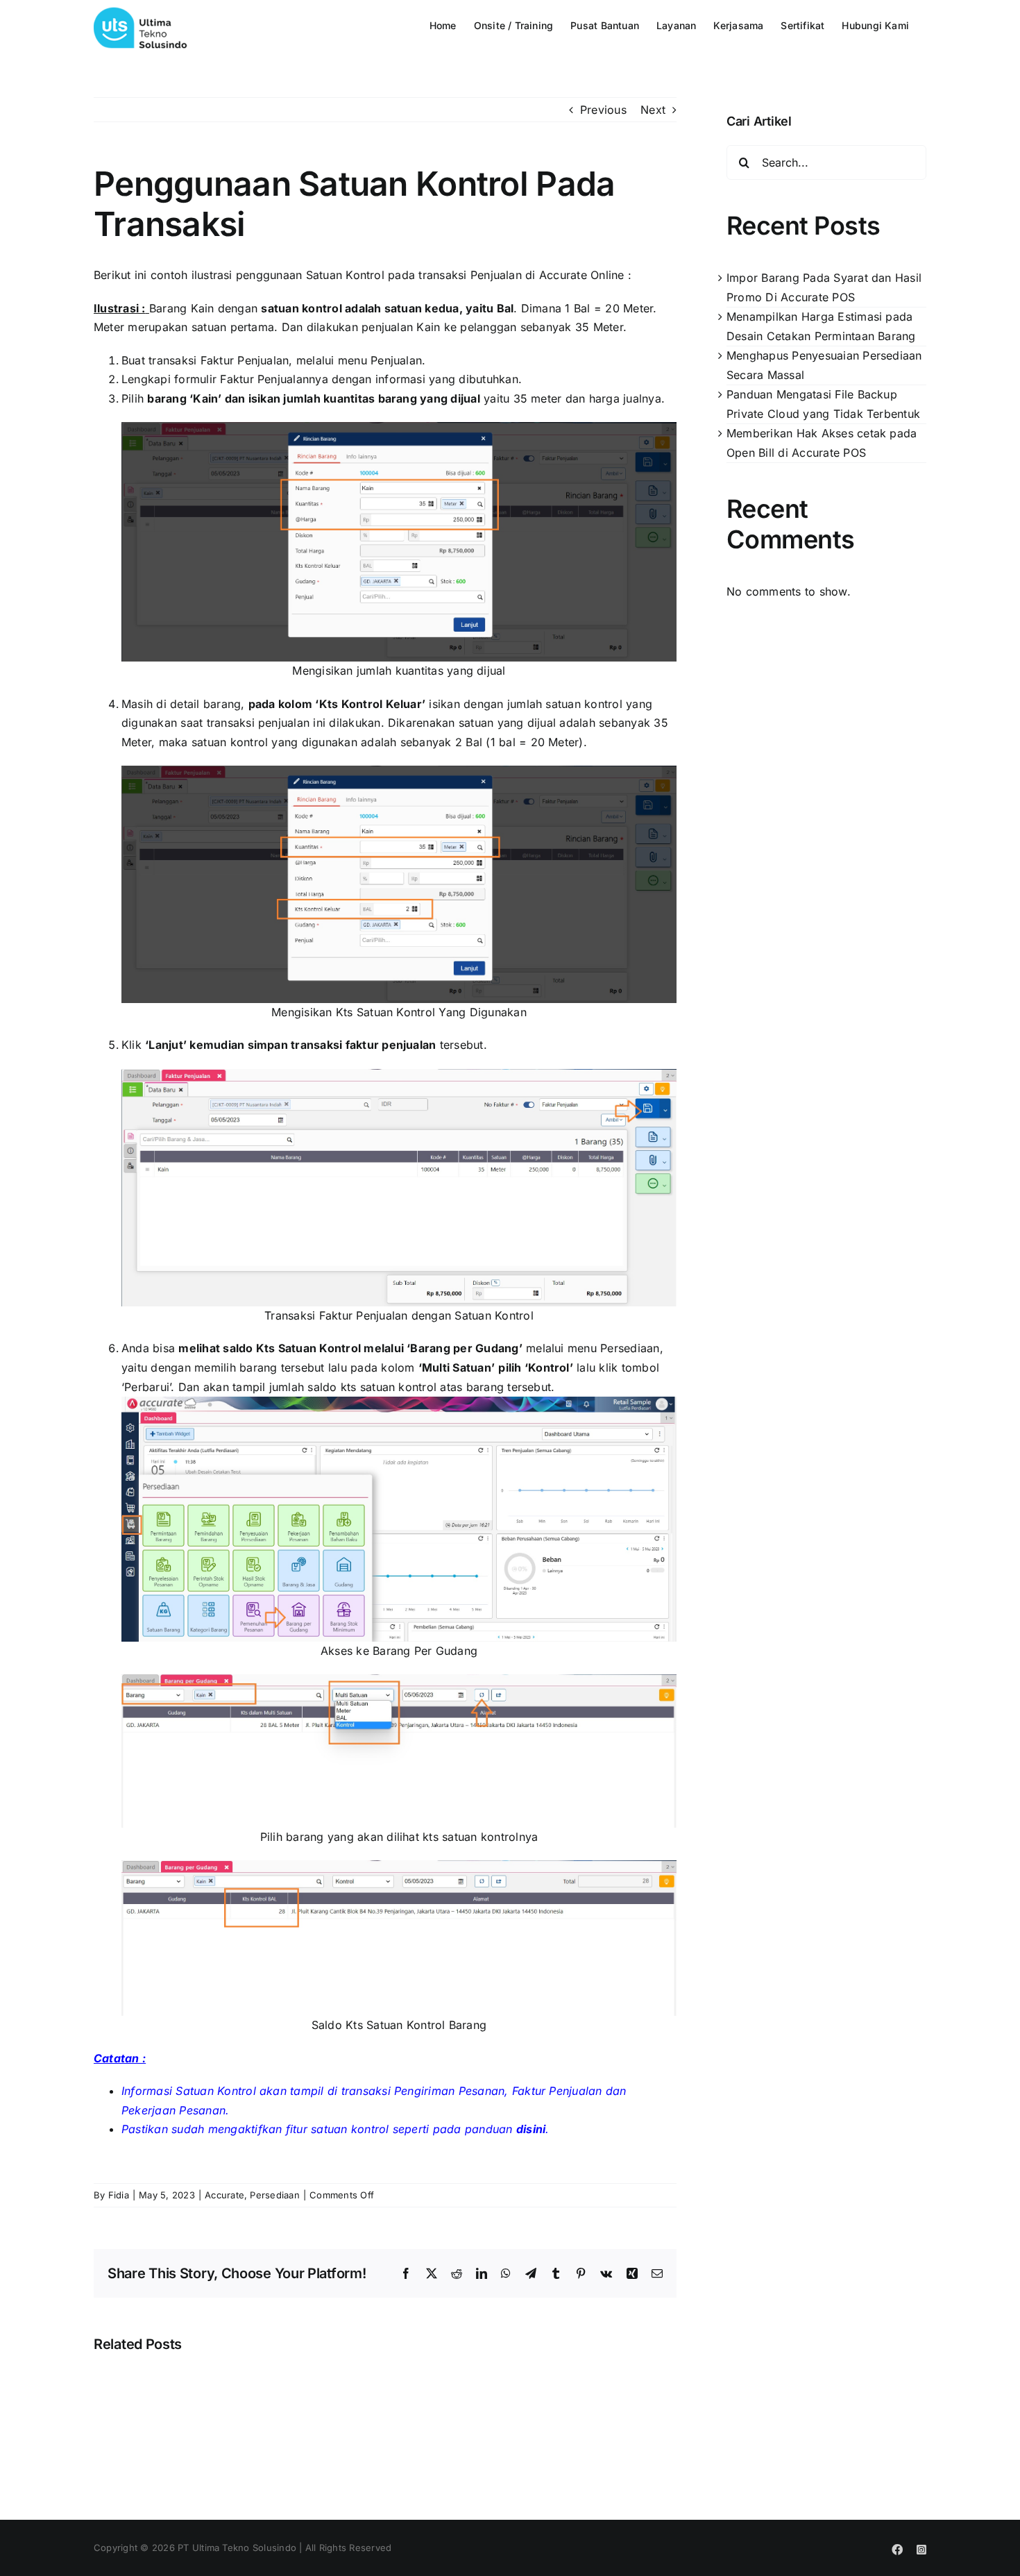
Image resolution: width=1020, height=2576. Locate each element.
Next (653, 110)
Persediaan (274, 2195)
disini (531, 2129)
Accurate (224, 2195)
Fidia (119, 2195)
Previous (603, 110)
